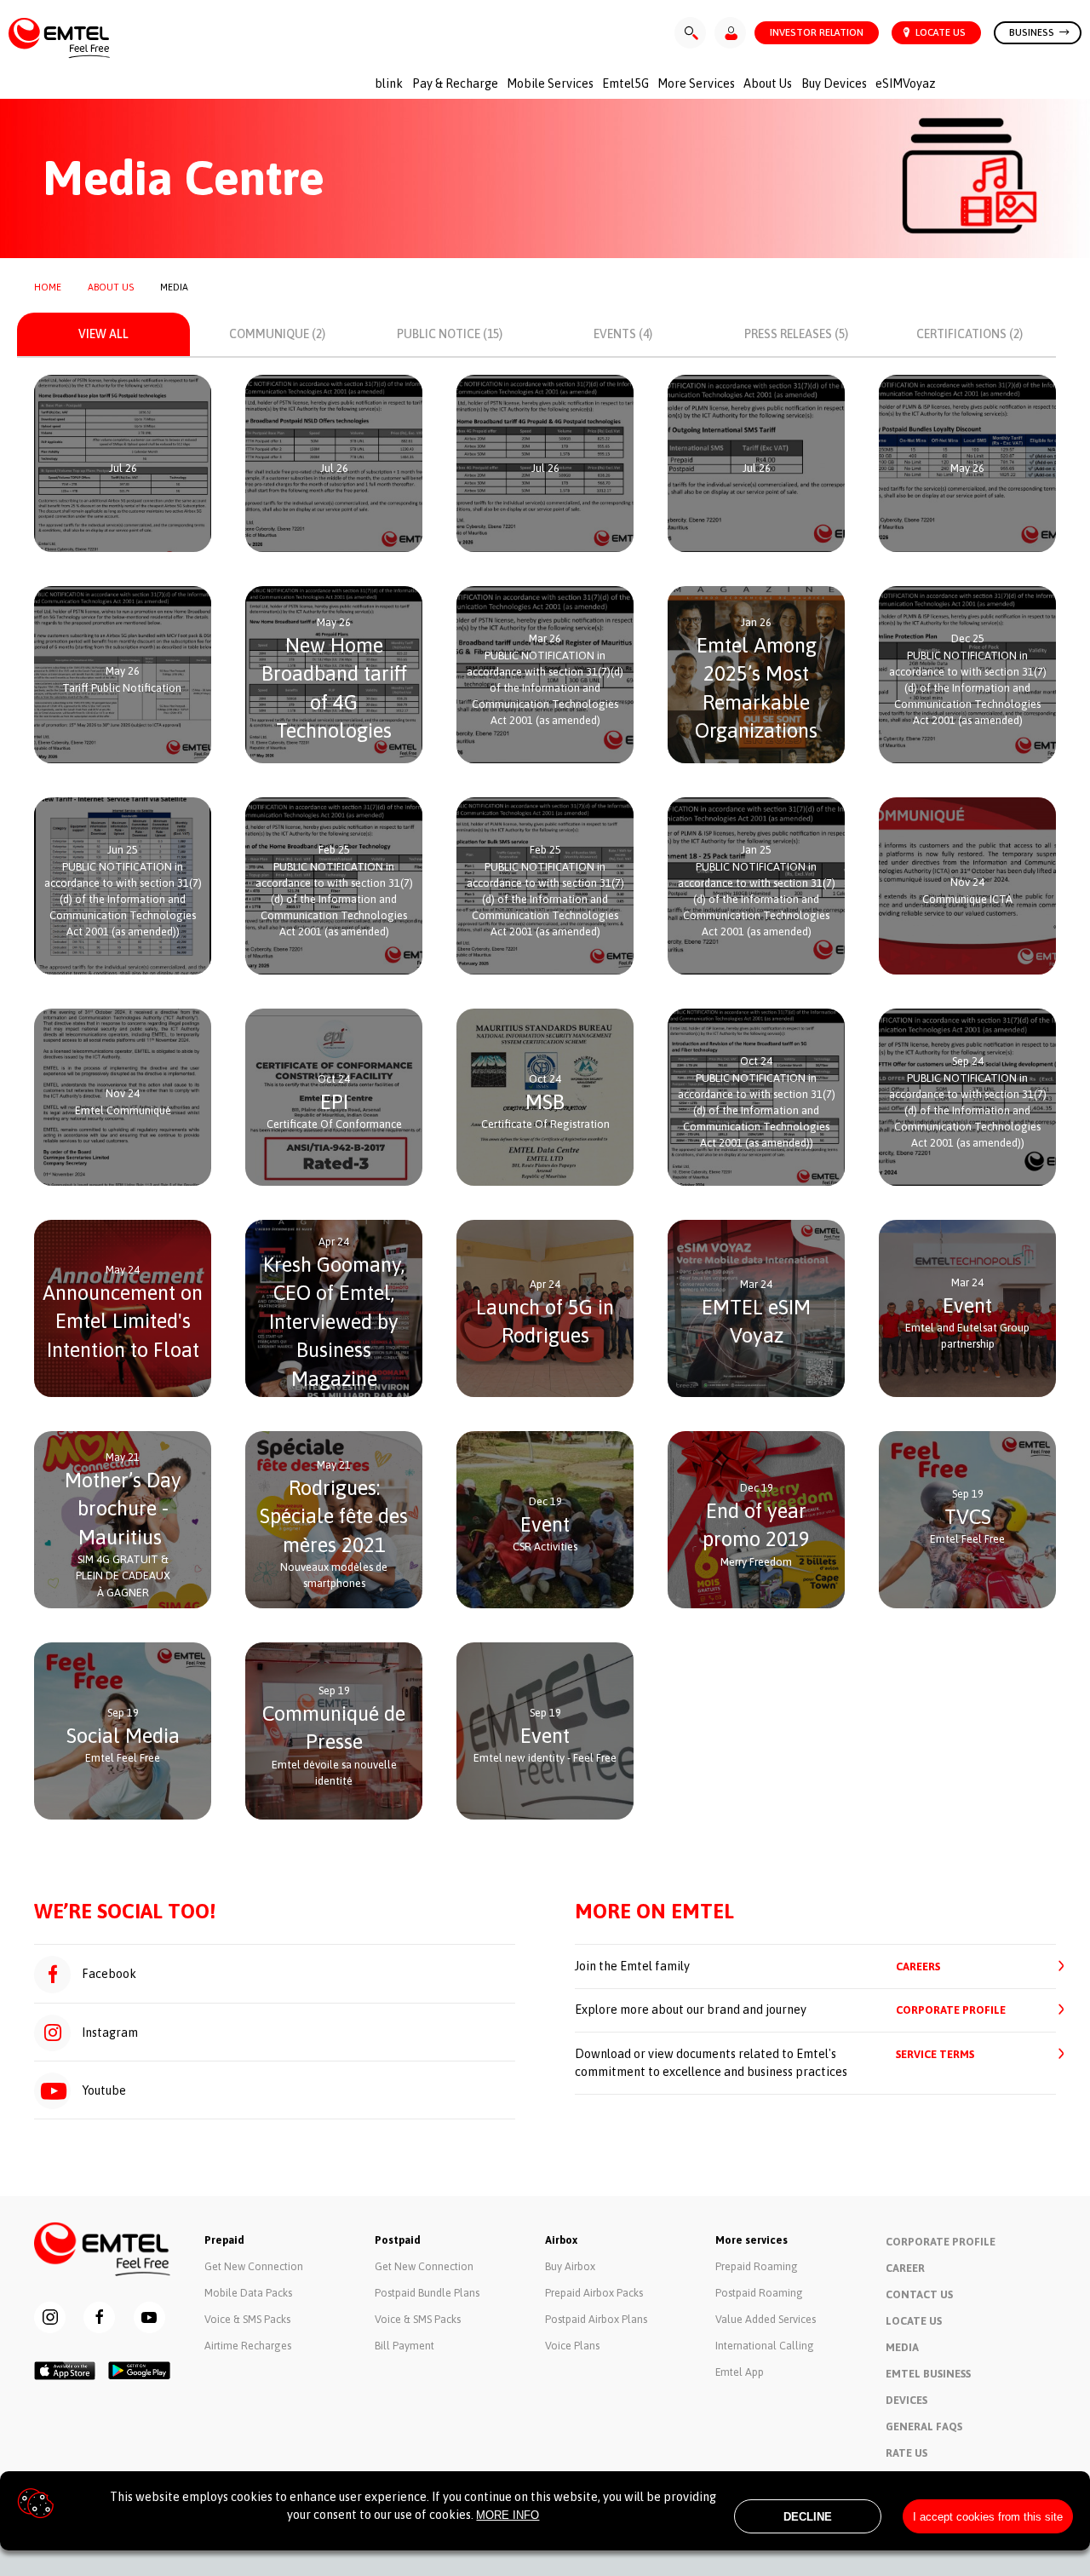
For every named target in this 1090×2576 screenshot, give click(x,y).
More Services (696, 83)
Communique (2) (277, 334)
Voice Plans (572, 2346)
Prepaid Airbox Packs (594, 2293)
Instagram (109, 2033)
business (1033, 32)
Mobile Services (550, 83)
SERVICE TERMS (935, 2054)
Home (48, 287)
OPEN (129, 501)
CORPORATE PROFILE (951, 2010)
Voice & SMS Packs (247, 2319)
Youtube (103, 2090)
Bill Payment (404, 2346)
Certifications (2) (970, 334)
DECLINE (808, 2517)
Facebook (108, 1974)
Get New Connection (254, 2266)
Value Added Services (766, 2319)
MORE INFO (508, 2515)
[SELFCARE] (730, 33)
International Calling (765, 2346)
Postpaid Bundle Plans (427, 2293)
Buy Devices (834, 83)
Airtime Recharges (248, 2346)
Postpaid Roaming (759, 2293)
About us (768, 83)
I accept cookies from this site (988, 2517)
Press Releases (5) (796, 334)
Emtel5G (625, 83)
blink (389, 83)
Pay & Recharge (455, 83)
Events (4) (623, 334)
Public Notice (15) (450, 334)
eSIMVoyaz (906, 83)
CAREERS (918, 1966)
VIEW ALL (103, 334)
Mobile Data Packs (248, 2293)
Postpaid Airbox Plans (596, 2319)
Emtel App (740, 2372)
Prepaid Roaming (757, 2266)
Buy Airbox (570, 2266)
